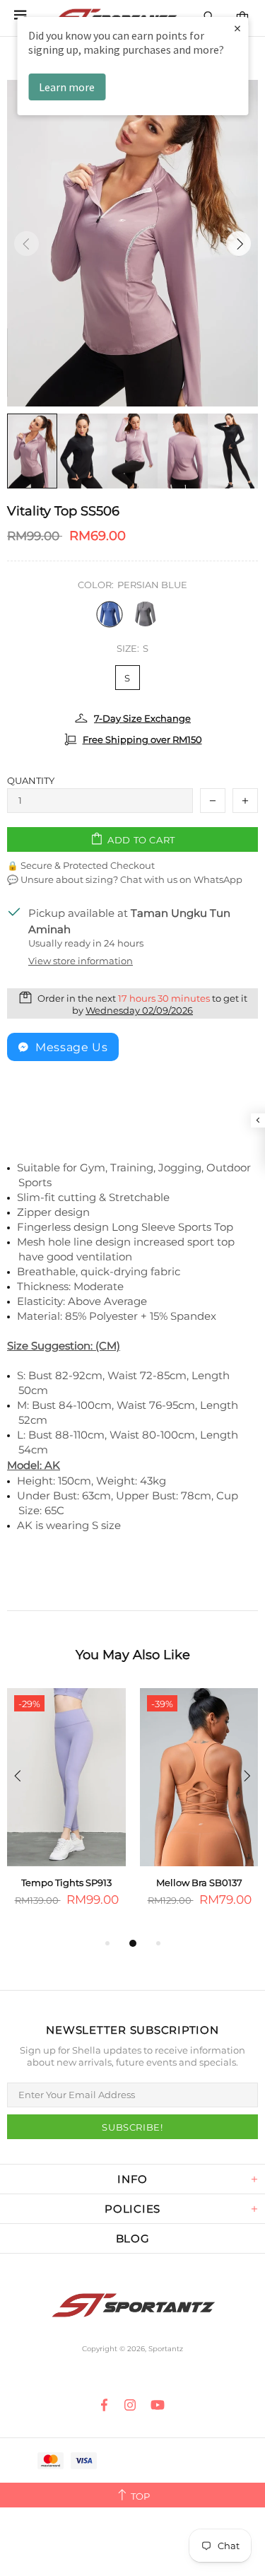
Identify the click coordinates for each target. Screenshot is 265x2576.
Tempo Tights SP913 (66, 1883)
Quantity (31, 780)
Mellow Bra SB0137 (199, 1883)
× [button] (237, 28)
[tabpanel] (66, 1811)
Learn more (67, 87)
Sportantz (133, 2306)
